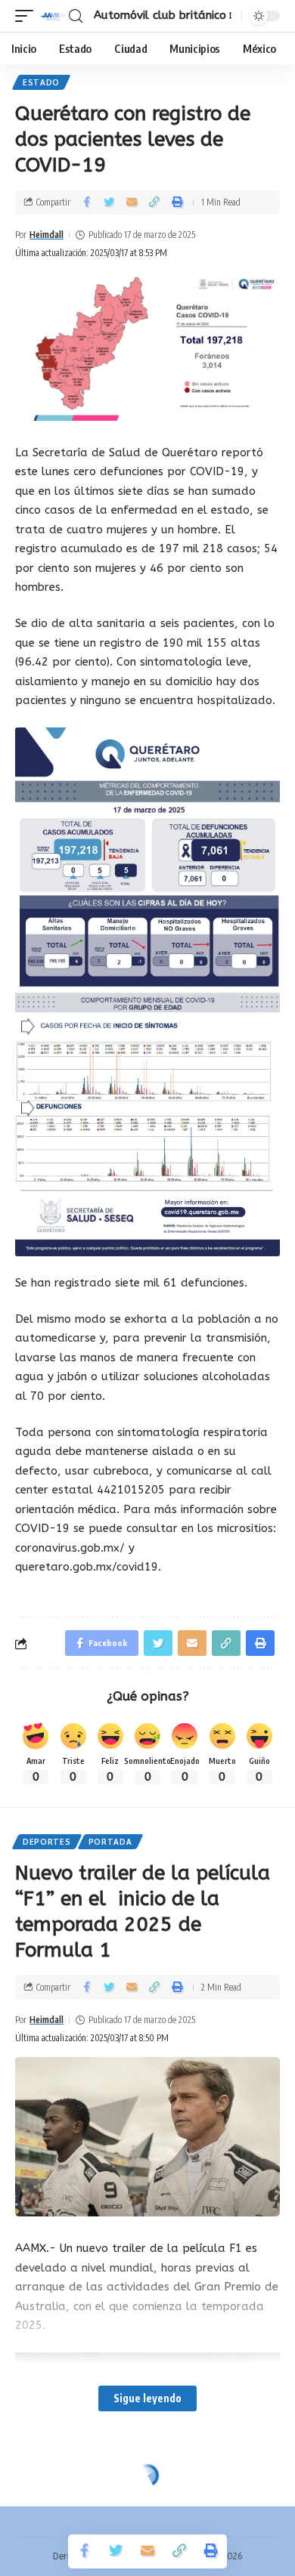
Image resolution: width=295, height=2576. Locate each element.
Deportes (47, 1842)
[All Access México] (53, 16)
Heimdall (47, 235)
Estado (41, 82)
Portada (110, 1842)
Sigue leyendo (147, 2398)
